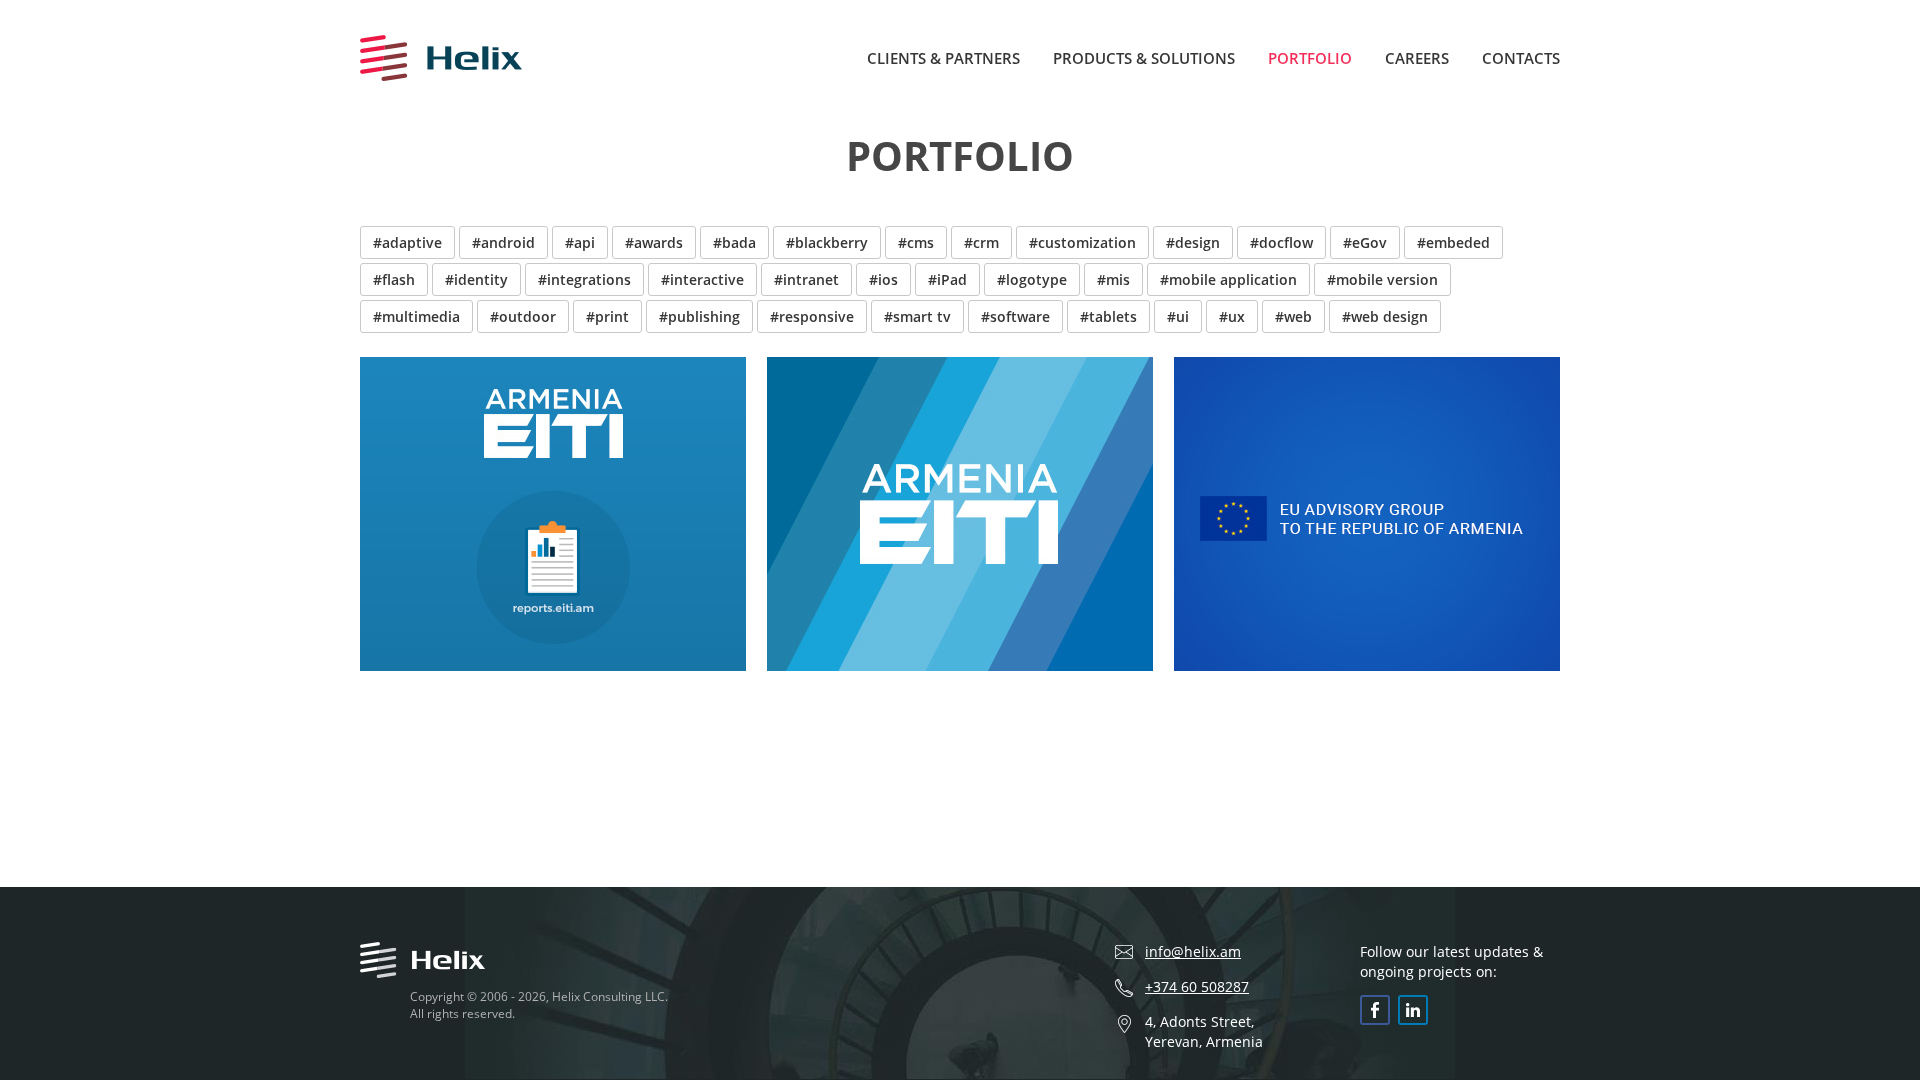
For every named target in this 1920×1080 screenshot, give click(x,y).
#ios (883, 279)
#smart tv (917, 316)
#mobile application (1228, 279)
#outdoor (523, 316)
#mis (1113, 279)
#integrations (584, 279)
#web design (1385, 316)
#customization (1082, 242)
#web (1293, 316)
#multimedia (416, 316)
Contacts (1521, 58)
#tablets (1108, 316)
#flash (394, 279)
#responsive (812, 316)
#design (1193, 242)
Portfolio (1310, 58)
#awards (654, 242)
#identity (476, 279)
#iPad (947, 279)
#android (503, 242)
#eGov (1365, 242)
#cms (916, 242)
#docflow (1281, 242)
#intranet (806, 279)
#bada (734, 242)
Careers (1417, 58)
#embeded (1453, 242)
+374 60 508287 (1197, 986)
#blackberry (827, 242)
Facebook (1375, 1010)
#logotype (1032, 279)
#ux (1232, 316)
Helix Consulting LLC (441, 58)
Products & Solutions (1144, 58)
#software (1015, 316)
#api (580, 242)
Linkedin (1413, 1010)
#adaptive (407, 242)
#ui (1178, 316)
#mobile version (1382, 279)
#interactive (702, 279)
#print (607, 316)
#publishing (699, 316)
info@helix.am (1193, 951)
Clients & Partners (943, 58)
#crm (981, 242)
